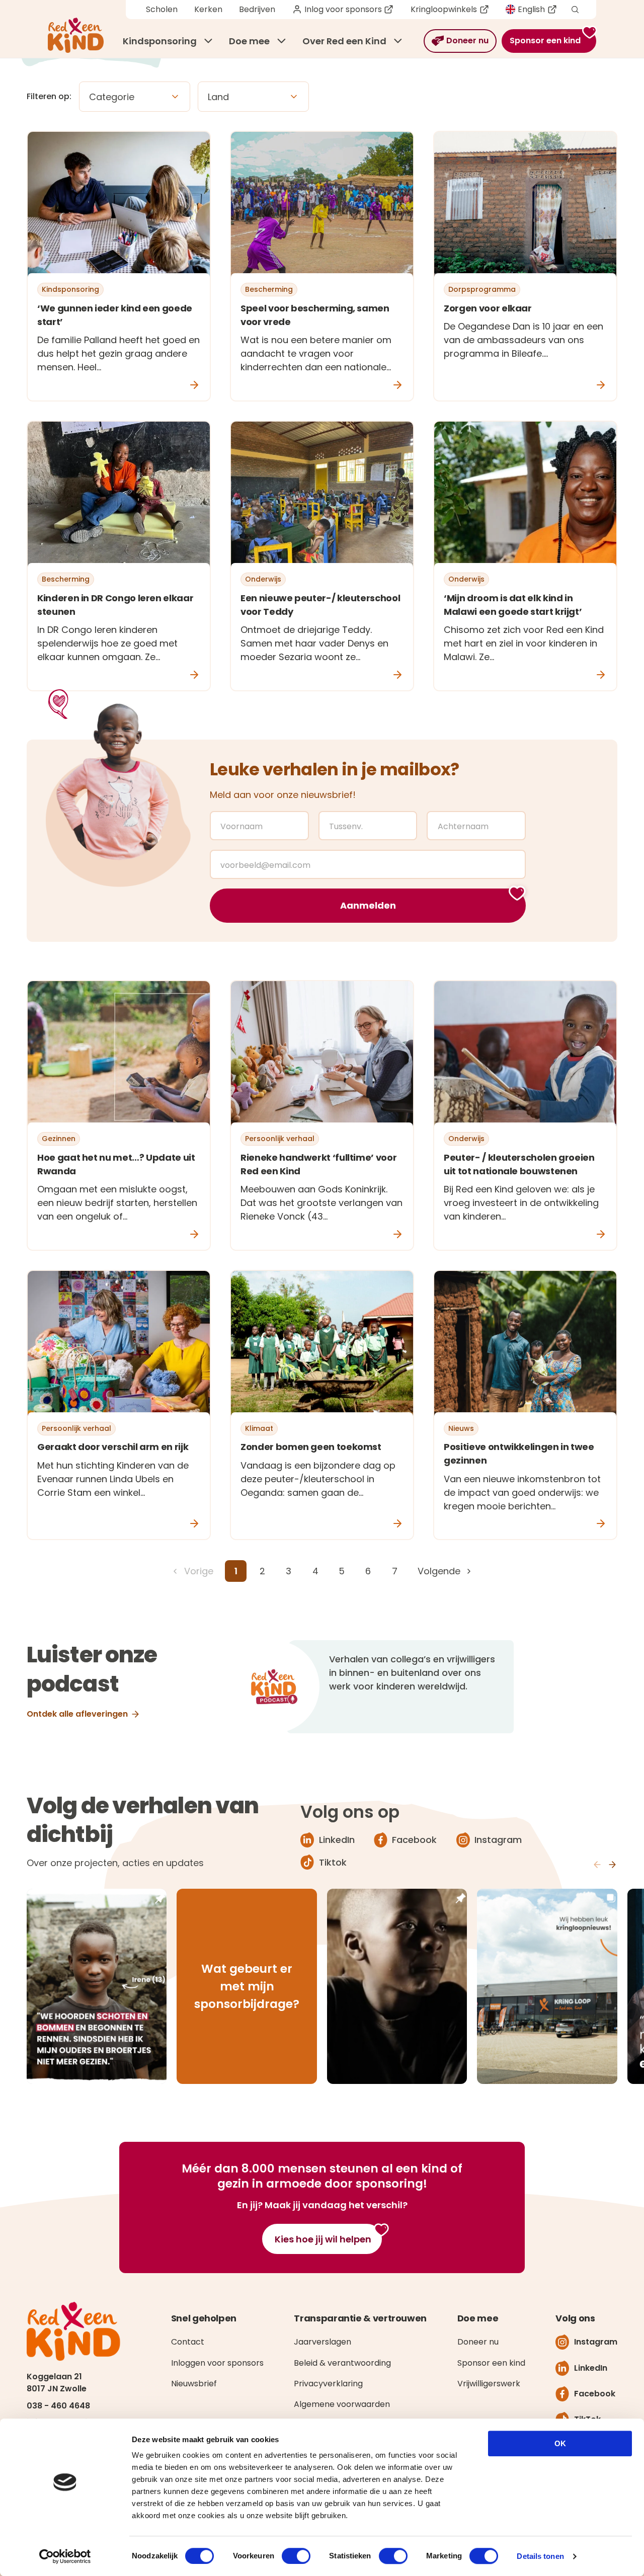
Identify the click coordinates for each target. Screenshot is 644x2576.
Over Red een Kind (344, 41)
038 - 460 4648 (58, 2406)
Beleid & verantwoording (342, 2363)
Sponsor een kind (491, 2363)
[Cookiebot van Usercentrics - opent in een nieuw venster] (65, 2556)
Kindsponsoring (160, 41)
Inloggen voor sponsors (217, 2363)
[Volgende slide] (612, 1865)
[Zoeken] (575, 10)
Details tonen (540, 2556)
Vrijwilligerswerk (489, 2384)
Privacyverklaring (328, 2384)
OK (560, 2443)
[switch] (296, 2556)
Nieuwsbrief (194, 2384)
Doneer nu (478, 2342)
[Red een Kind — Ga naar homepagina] (76, 35)
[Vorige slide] (597, 1865)
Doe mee (249, 41)
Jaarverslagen (323, 2342)
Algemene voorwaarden (342, 2404)
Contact (188, 2342)
